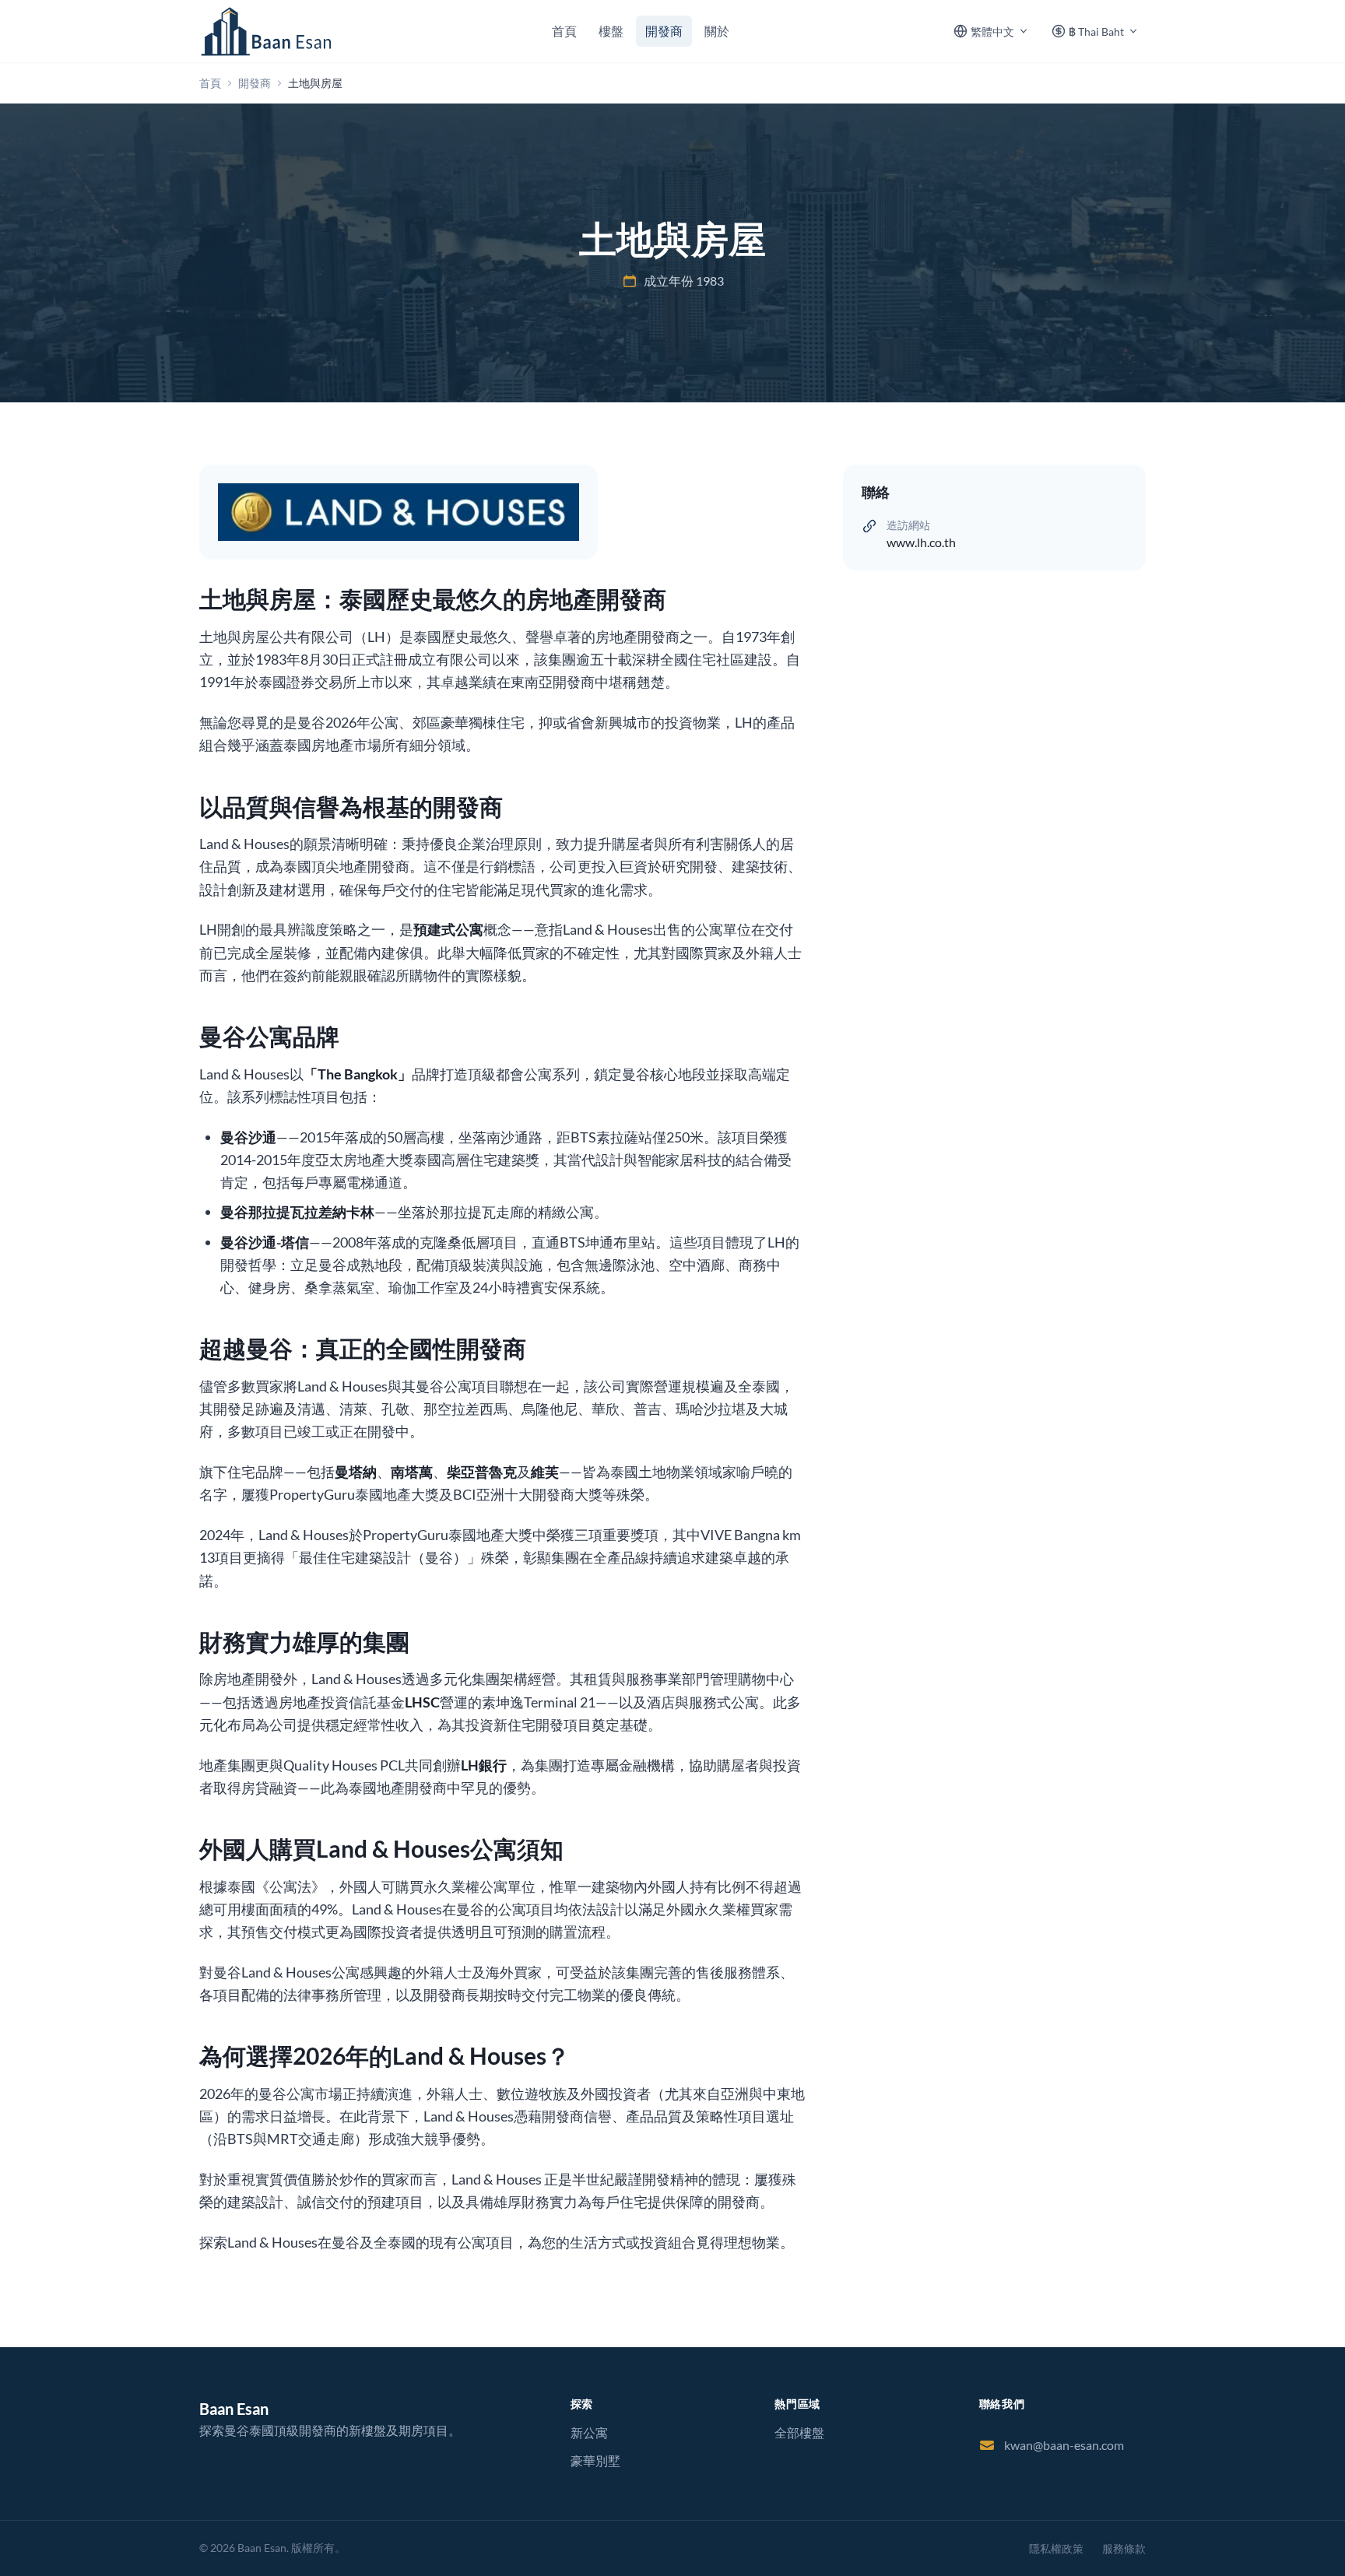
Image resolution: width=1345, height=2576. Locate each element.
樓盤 (611, 31)
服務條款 (1124, 2548)
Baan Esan (234, 2409)
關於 (717, 31)
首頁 (564, 31)
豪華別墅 (595, 2460)
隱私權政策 (1056, 2548)
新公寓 (589, 2432)
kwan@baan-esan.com (1064, 2445)
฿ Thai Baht (1096, 32)
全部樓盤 (799, 2432)
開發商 (664, 31)
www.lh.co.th (921, 542)
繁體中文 (992, 32)
